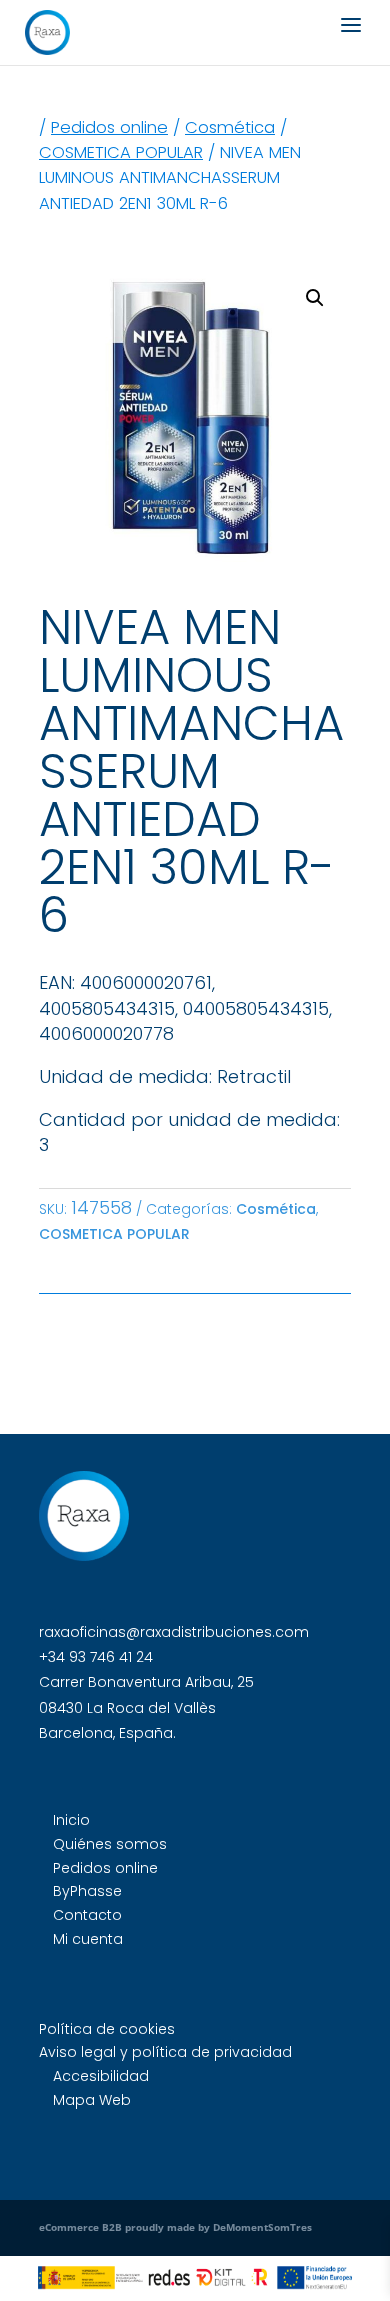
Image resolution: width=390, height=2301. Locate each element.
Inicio (71, 1820)
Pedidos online (109, 127)
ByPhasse (87, 1891)
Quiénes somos (110, 1844)
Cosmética (230, 127)
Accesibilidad (101, 2076)
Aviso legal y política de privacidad (165, 2052)
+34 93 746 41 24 (96, 1657)
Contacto (87, 1915)
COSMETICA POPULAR (121, 152)
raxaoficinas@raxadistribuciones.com (174, 1632)
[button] (315, 298)
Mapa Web (92, 2100)
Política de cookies (107, 2029)
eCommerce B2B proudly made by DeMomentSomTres (175, 2227)
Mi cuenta (88, 1939)
